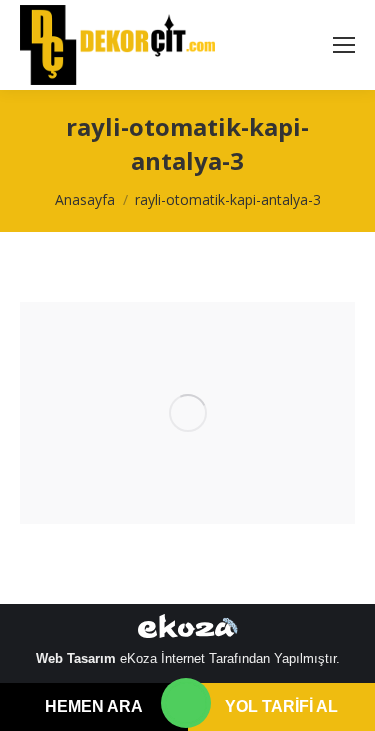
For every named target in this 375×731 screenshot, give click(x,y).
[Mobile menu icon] (344, 45)
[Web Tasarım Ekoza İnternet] (188, 630)
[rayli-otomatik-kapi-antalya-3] (187, 413)
